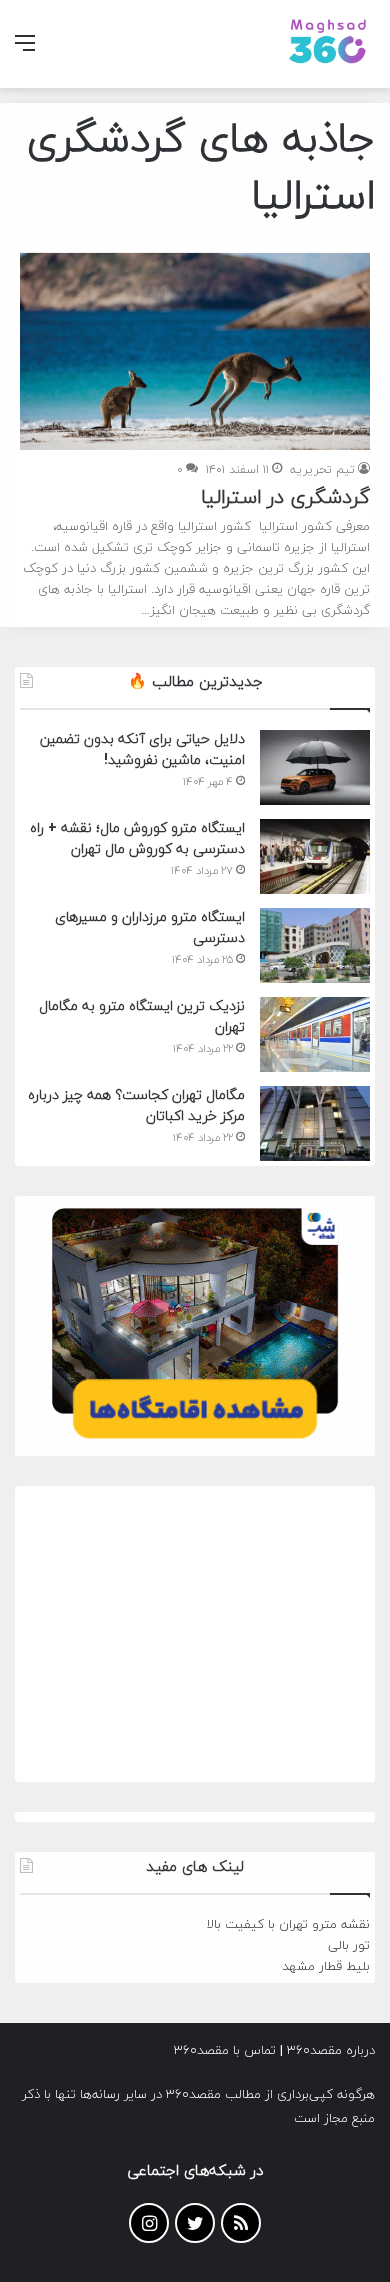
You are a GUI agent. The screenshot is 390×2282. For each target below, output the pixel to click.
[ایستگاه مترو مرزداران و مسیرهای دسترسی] (315, 945)
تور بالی (349, 1946)
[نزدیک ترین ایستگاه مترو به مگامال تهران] (315, 1034)
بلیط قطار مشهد (326, 1967)
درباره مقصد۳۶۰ (331, 2051)
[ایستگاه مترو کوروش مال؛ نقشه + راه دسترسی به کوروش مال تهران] (315, 856)
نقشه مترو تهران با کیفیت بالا (288, 1925)
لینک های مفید (195, 1867)
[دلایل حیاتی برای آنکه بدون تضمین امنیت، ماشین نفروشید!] (315, 767)
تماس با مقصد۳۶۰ (225, 2051)
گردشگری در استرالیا (285, 498)
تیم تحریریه (322, 470)
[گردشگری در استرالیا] (195, 351)
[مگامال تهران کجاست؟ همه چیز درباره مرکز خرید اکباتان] (315, 1123)
